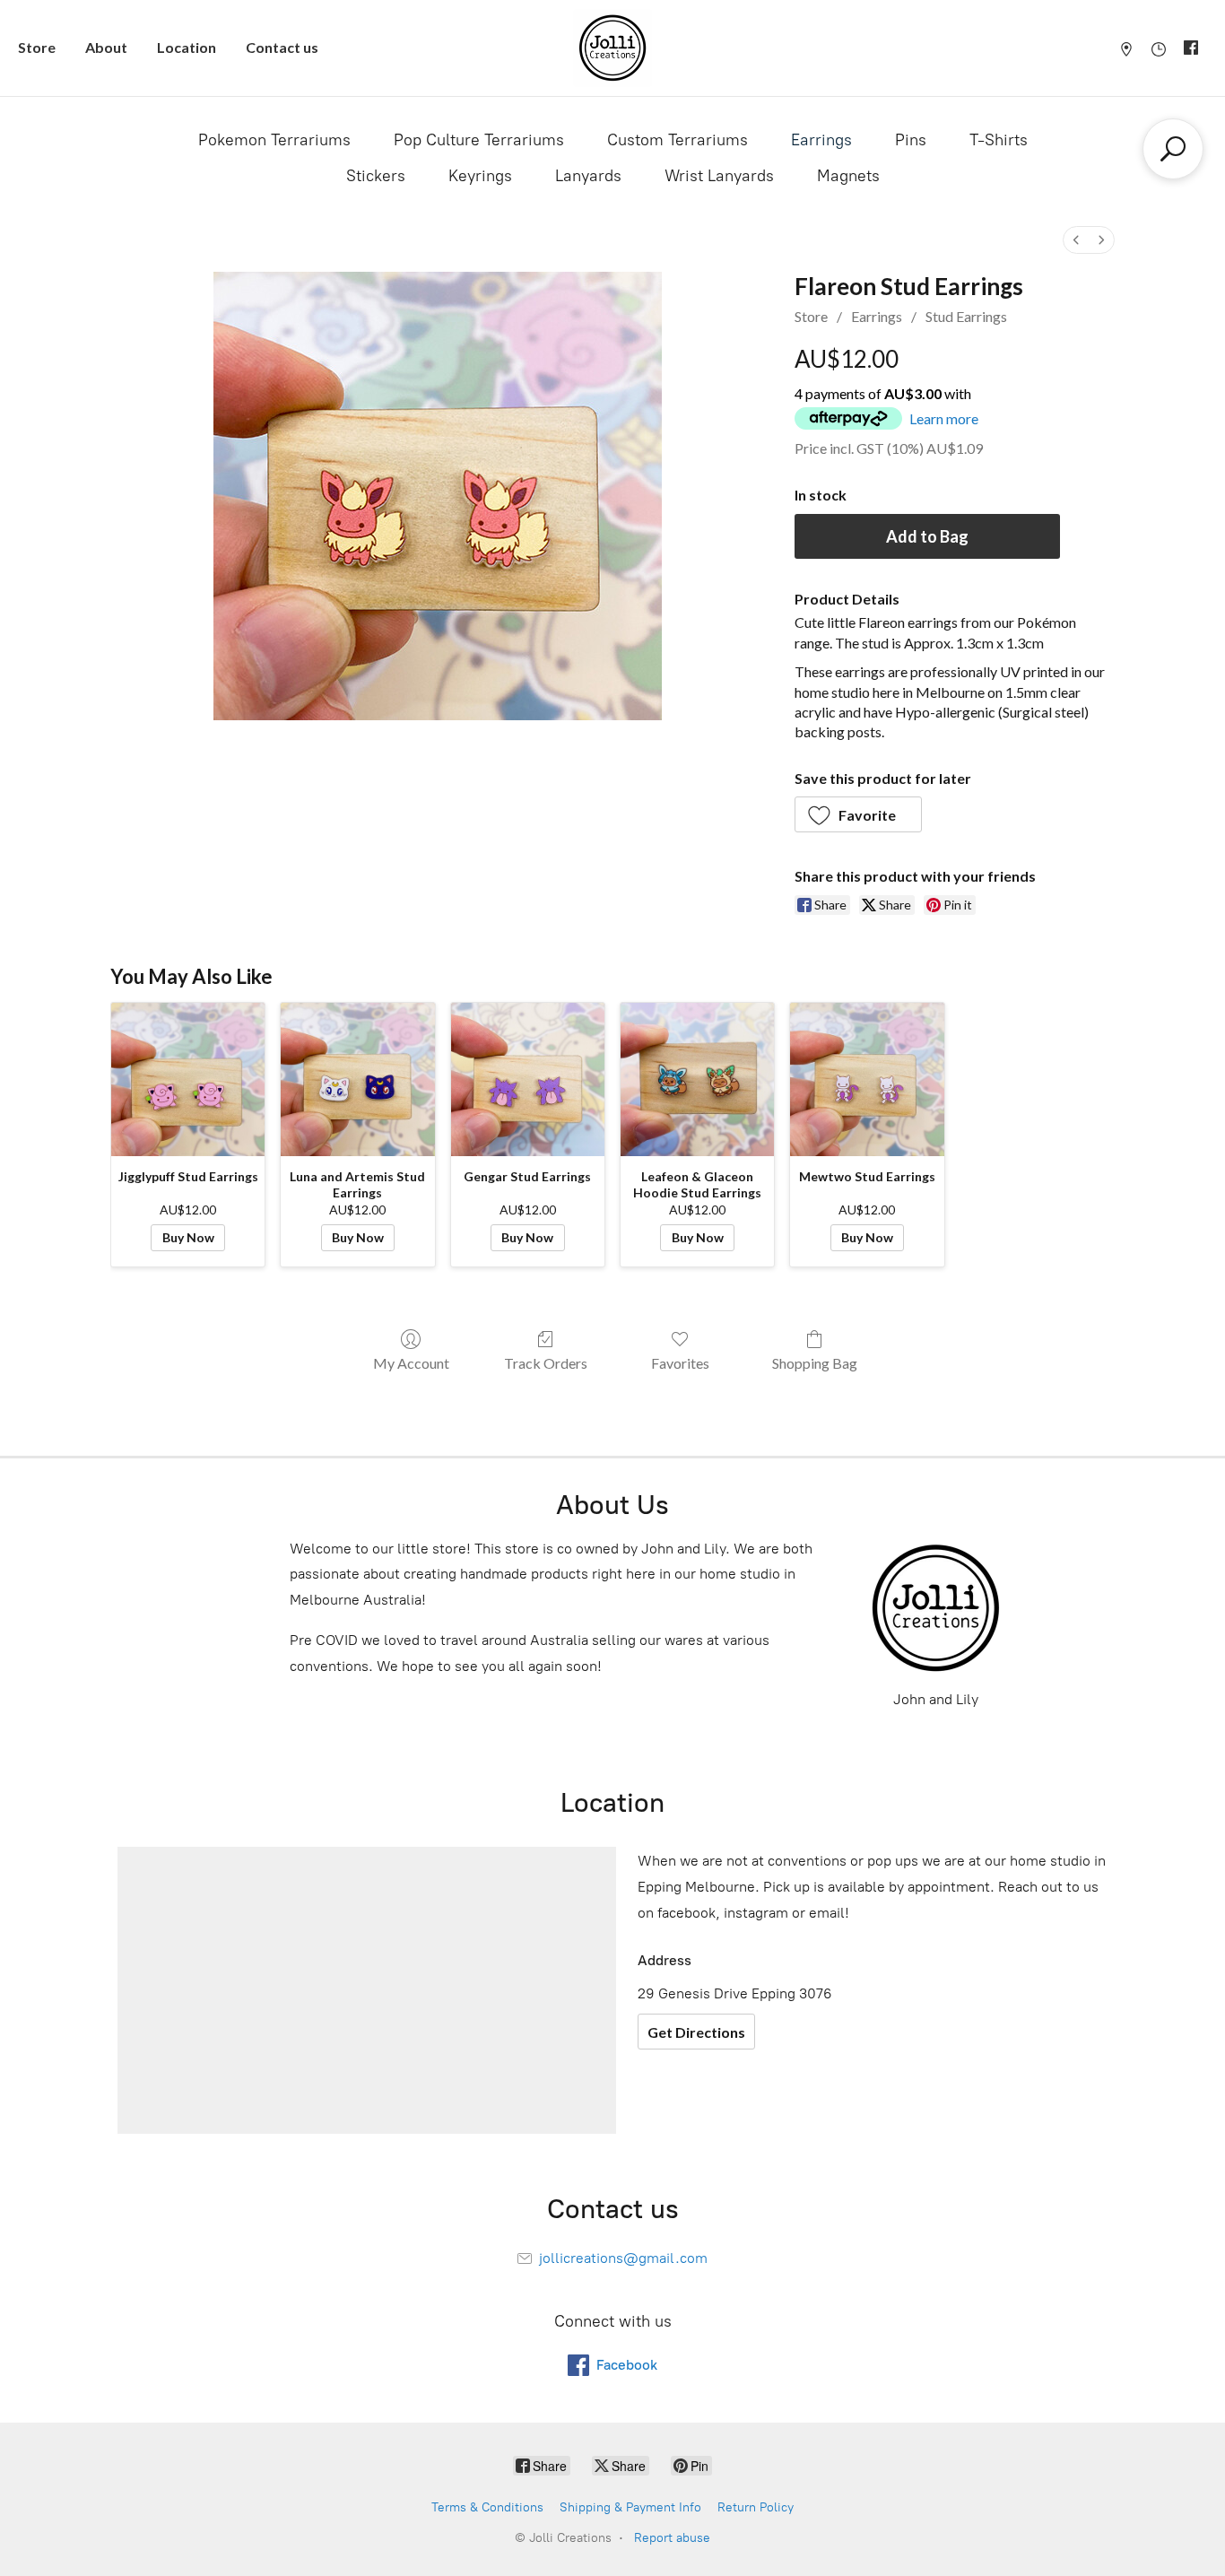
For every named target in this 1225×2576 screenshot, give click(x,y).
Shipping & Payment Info (630, 2507)
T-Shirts (999, 140)
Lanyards (588, 176)
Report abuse (672, 2538)
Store (37, 47)
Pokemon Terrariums (274, 140)
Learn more (944, 418)
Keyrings (480, 176)
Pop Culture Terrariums (479, 140)
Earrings (821, 140)
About (106, 47)
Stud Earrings (966, 316)
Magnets (848, 176)
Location (187, 47)
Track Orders (546, 1363)
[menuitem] (1076, 240)
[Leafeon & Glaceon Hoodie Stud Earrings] (697, 1079)
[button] (859, 814)
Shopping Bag (815, 1363)
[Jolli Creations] (612, 48)
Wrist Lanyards (719, 176)
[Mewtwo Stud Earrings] (867, 1079)
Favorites (680, 1363)
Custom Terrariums (678, 140)
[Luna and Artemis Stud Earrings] (357, 1079)
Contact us (282, 47)
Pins (911, 140)
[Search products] (1173, 149)
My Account (411, 1363)
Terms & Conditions (487, 2507)
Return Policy (756, 2507)
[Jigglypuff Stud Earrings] (188, 1079)
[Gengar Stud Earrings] (528, 1079)
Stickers (376, 176)
